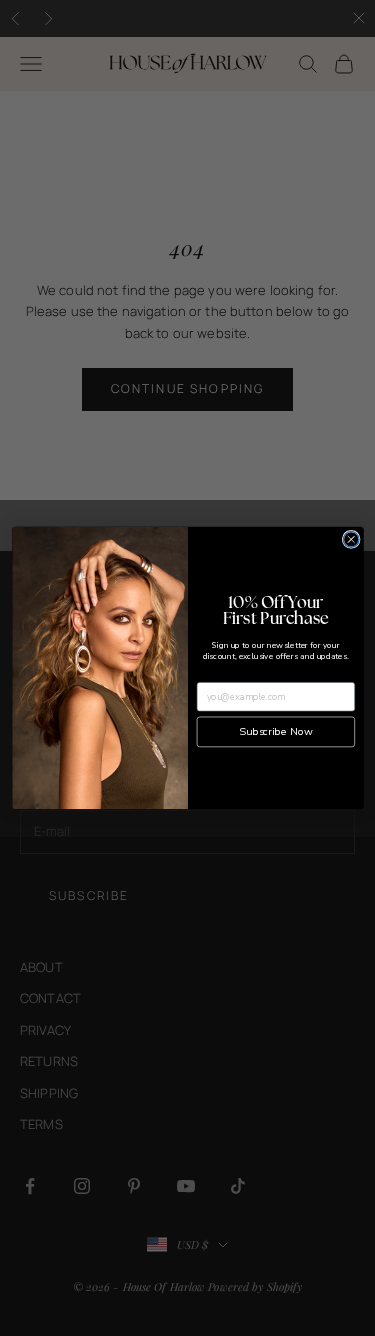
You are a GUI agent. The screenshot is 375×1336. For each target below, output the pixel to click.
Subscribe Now (275, 732)
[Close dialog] (351, 539)
